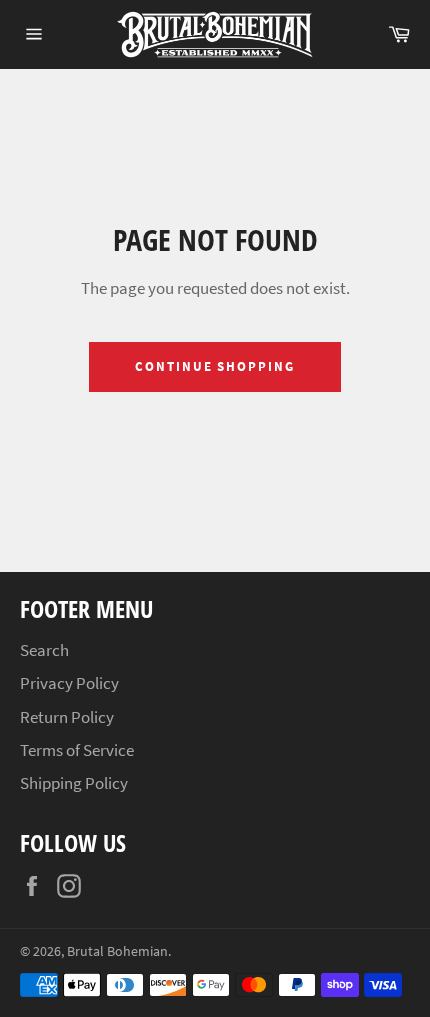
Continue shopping (215, 366)
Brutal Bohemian (117, 951)
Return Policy (67, 717)
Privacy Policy (69, 683)
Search (44, 650)
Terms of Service (77, 750)
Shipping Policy (74, 783)
